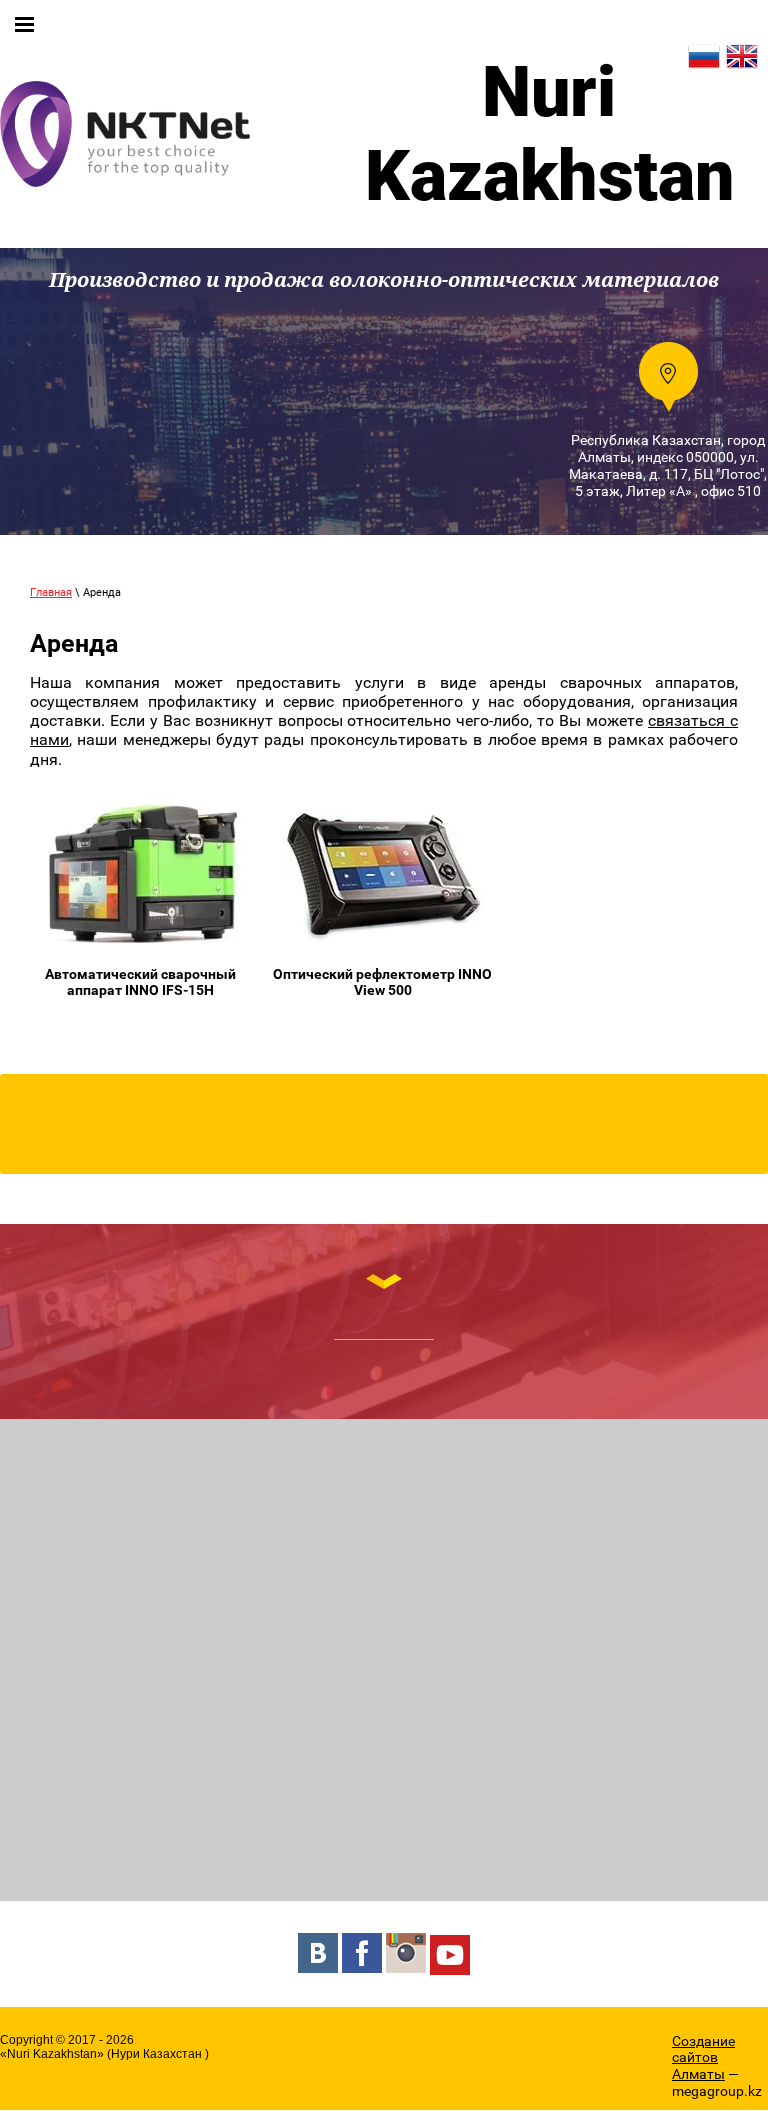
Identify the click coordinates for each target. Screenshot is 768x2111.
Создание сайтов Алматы (703, 2058)
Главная (51, 592)
